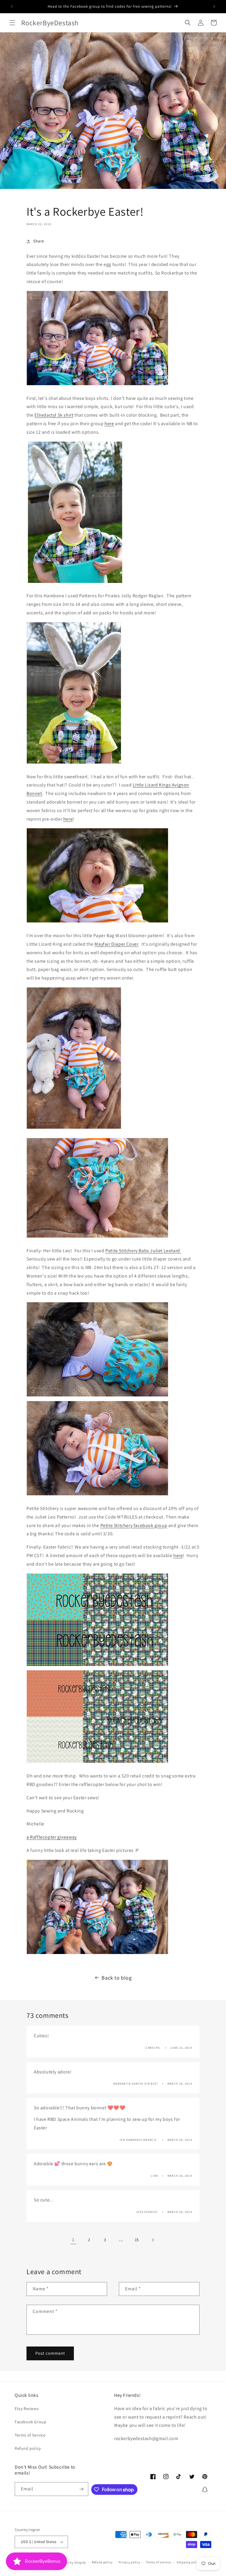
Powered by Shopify (71, 2562)
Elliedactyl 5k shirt (54, 415)
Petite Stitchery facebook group (134, 1525)
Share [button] (39, 241)
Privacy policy (129, 2562)
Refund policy (28, 2448)
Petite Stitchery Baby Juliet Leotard (143, 1251)
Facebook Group (30, 2422)
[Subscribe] (82, 2489)
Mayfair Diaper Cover (116, 944)
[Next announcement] (214, 6)
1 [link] (73, 2240)
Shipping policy (189, 2562)
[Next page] (153, 2240)
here (109, 424)
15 (137, 2240)
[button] (12, 23)
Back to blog (117, 1978)
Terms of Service (30, 2435)
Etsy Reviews (27, 2409)
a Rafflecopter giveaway (52, 1837)
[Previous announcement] (12, 6)
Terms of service (158, 2562)
